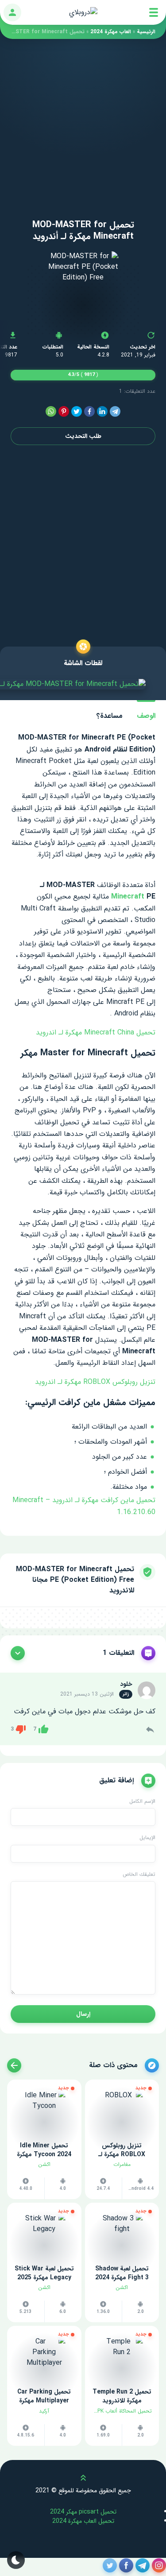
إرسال (83, 2014)
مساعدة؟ (110, 716)
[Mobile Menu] (154, 12)
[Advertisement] (83, 122)
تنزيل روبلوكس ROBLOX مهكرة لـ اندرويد (95, 1382)
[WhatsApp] (51, 412)
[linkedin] (102, 412)
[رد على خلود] (150, 1729)
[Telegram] (115, 412)
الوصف (146, 716)
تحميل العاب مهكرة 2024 (83, 2521)
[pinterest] (64, 412)
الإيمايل (147, 1838)
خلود (126, 1684)
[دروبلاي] (83, 12)
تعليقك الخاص (139, 1875)
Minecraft (128, 897)
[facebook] (89, 412)
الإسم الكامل (142, 1801)
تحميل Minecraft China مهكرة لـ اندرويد (96, 1032)
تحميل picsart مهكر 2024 (83, 2512)
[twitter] (77, 412)
